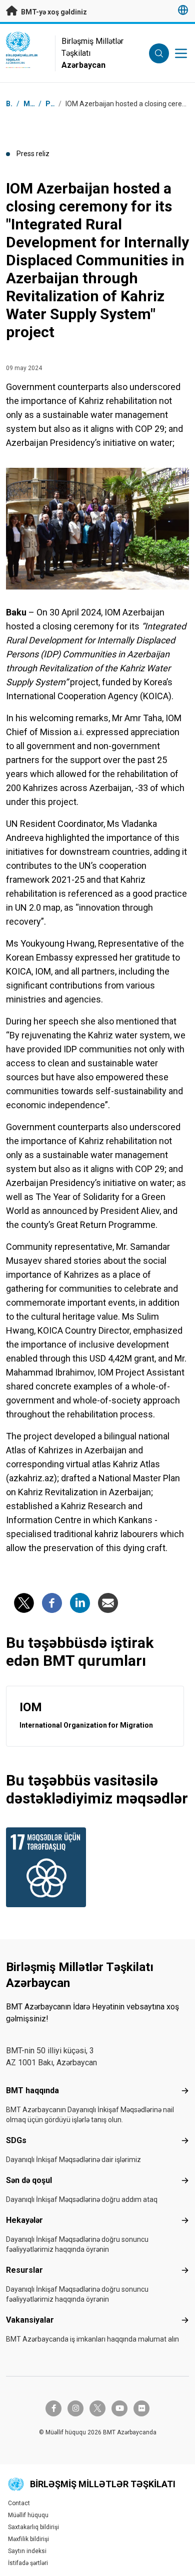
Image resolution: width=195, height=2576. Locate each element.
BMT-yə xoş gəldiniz (53, 12)
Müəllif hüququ (28, 2515)
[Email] (108, 1603)
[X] (24, 1603)
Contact (19, 2503)
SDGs (16, 2140)
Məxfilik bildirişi (28, 2539)
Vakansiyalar (30, 2320)
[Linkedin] (80, 1603)
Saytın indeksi (27, 2551)
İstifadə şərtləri (28, 2563)
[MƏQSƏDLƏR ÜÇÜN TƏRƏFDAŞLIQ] (50, 1867)
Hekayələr (24, 2220)
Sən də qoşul (29, 2180)
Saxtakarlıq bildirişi (33, 2527)
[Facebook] (52, 1603)
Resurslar (24, 2270)
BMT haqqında (32, 2090)
